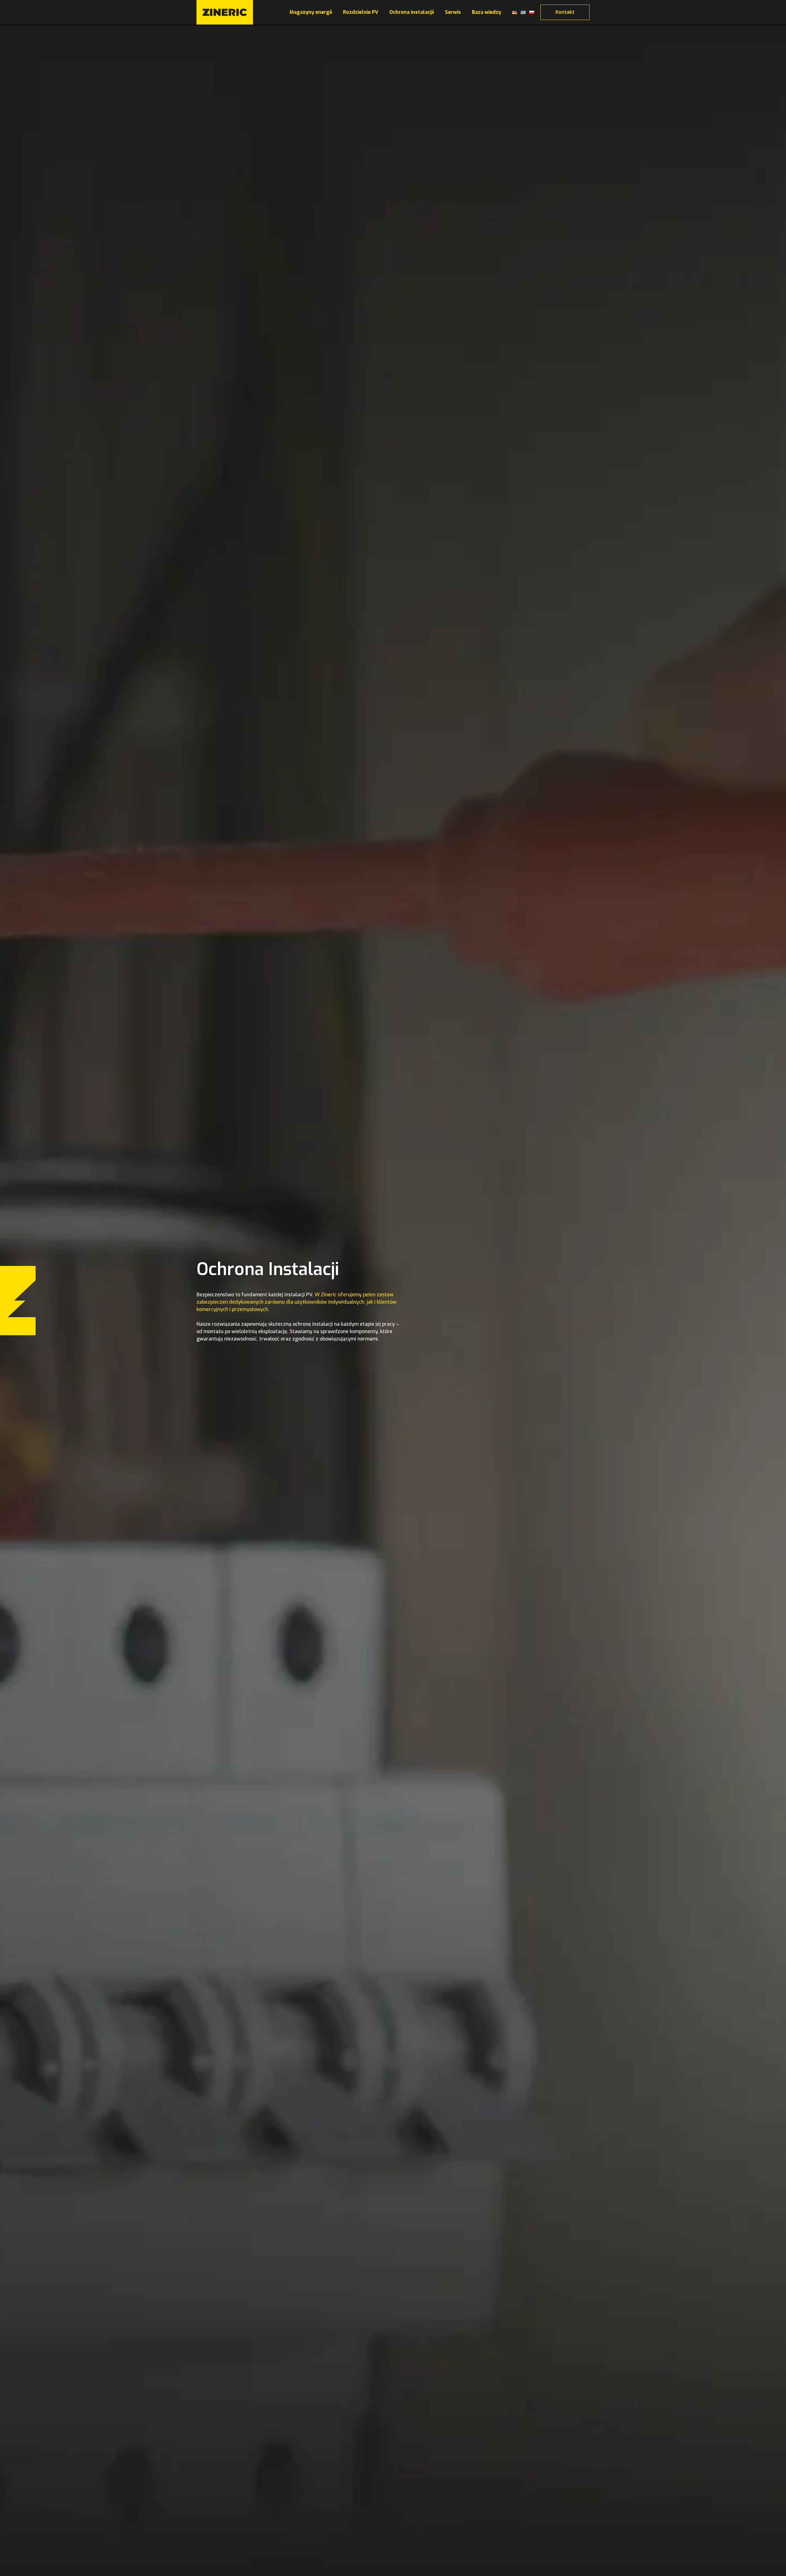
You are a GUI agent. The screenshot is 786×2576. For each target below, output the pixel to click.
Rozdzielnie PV (361, 12)
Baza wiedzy (486, 12)
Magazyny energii (311, 12)
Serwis (453, 12)
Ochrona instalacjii (412, 12)
